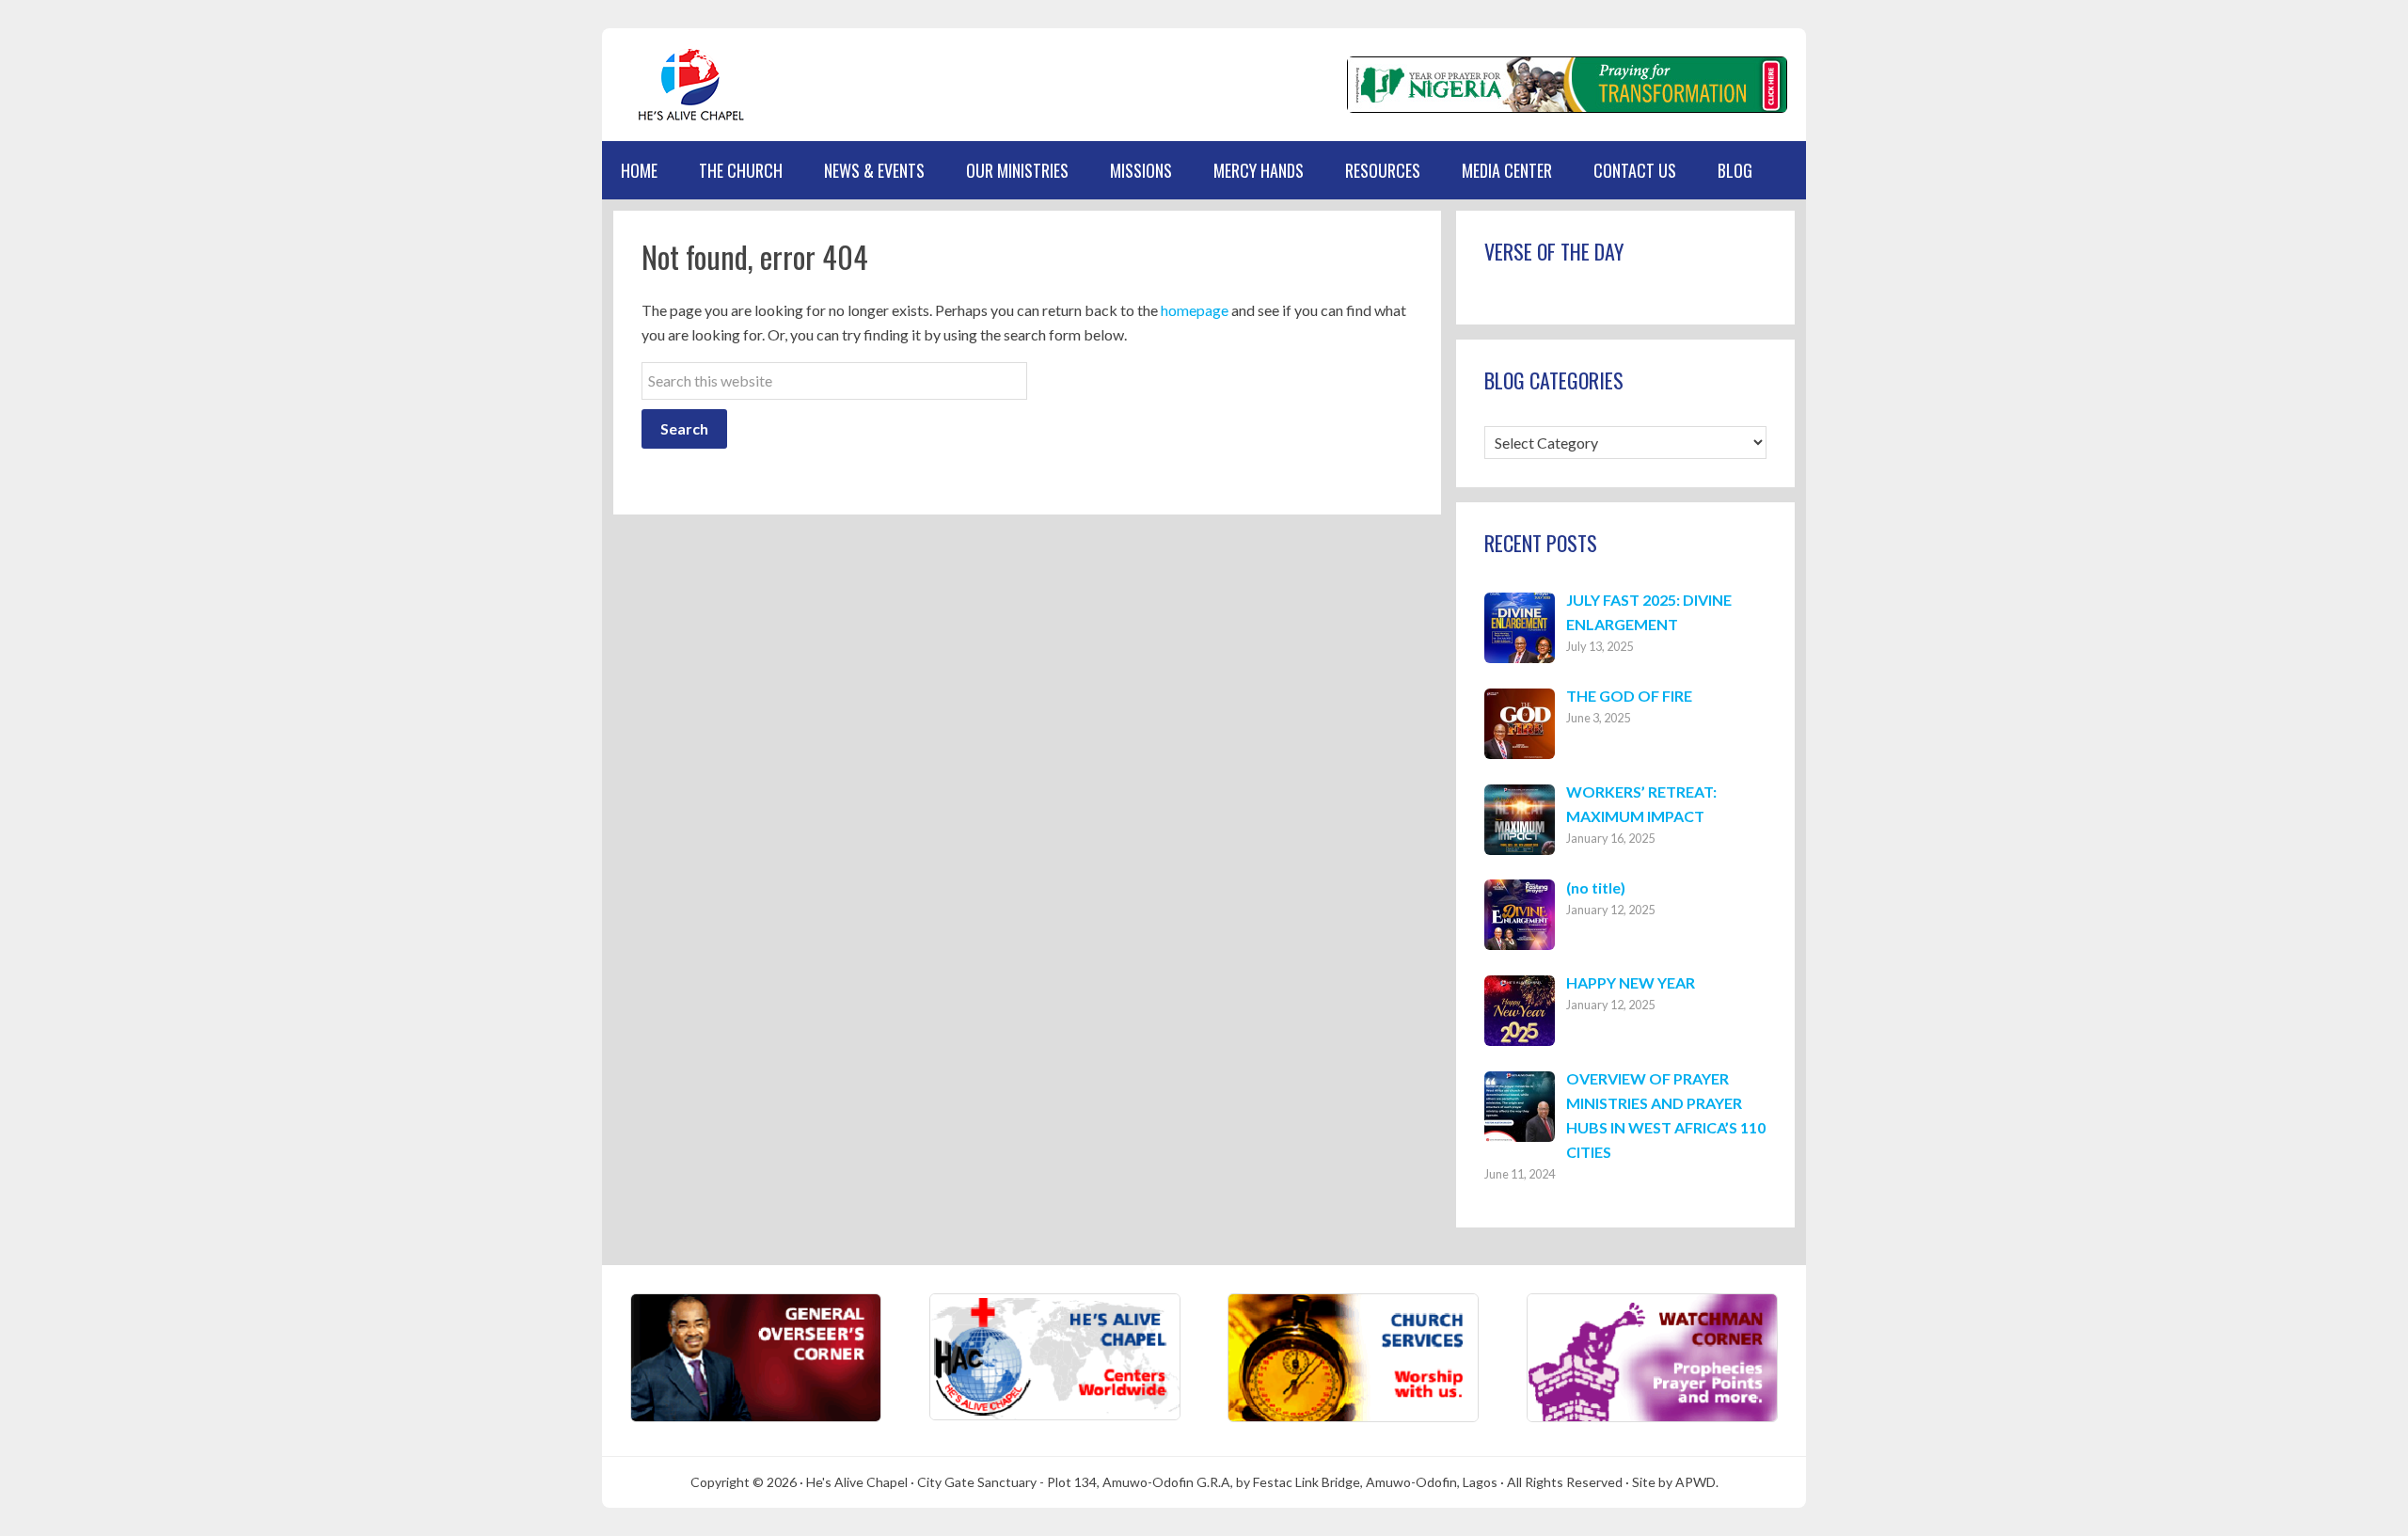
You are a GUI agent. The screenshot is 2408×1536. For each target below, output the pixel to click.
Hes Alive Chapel (691, 85)
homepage (1195, 310)
